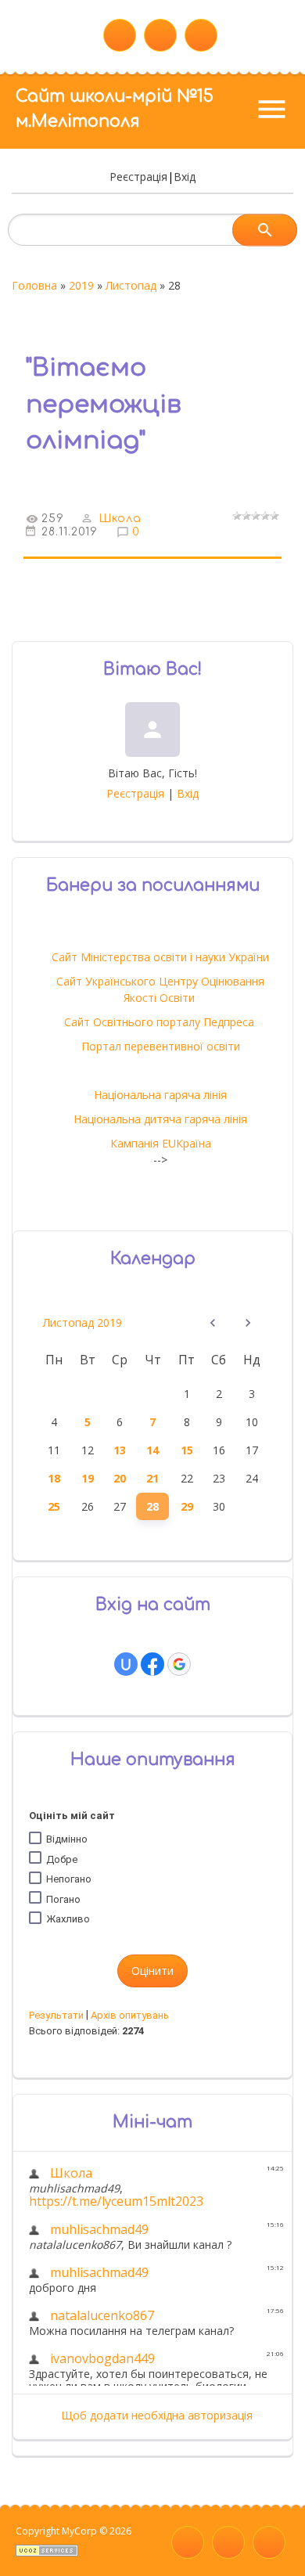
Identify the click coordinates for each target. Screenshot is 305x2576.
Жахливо (68, 1919)
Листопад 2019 (83, 1322)
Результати (56, 2015)
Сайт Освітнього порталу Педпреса (161, 1022)
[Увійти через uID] (126, 1664)
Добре (62, 1859)
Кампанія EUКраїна (161, 1143)
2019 (81, 285)
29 (187, 1506)
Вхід (185, 177)
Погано (63, 1899)
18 (54, 1478)
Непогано (69, 1879)
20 (120, 1478)
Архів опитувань (130, 2015)
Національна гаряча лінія (160, 1095)
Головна (34, 285)
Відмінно (67, 1839)
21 (152, 1478)
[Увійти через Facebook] (152, 1664)
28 (152, 1506)
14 (152, 1450)
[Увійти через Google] (179, 1664)
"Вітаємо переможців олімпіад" (104, 404)
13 (120, 1450)
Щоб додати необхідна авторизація (157, 2415)
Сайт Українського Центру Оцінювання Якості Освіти (160, 989)
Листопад (131, 285)
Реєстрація (138, 177)
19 (88, 1478)
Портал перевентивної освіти (161, 1046)
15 (187, 1450)
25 (54, 1506)
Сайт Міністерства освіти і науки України (160, 957)
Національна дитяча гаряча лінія (160, 1119)
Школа (120, 519)
